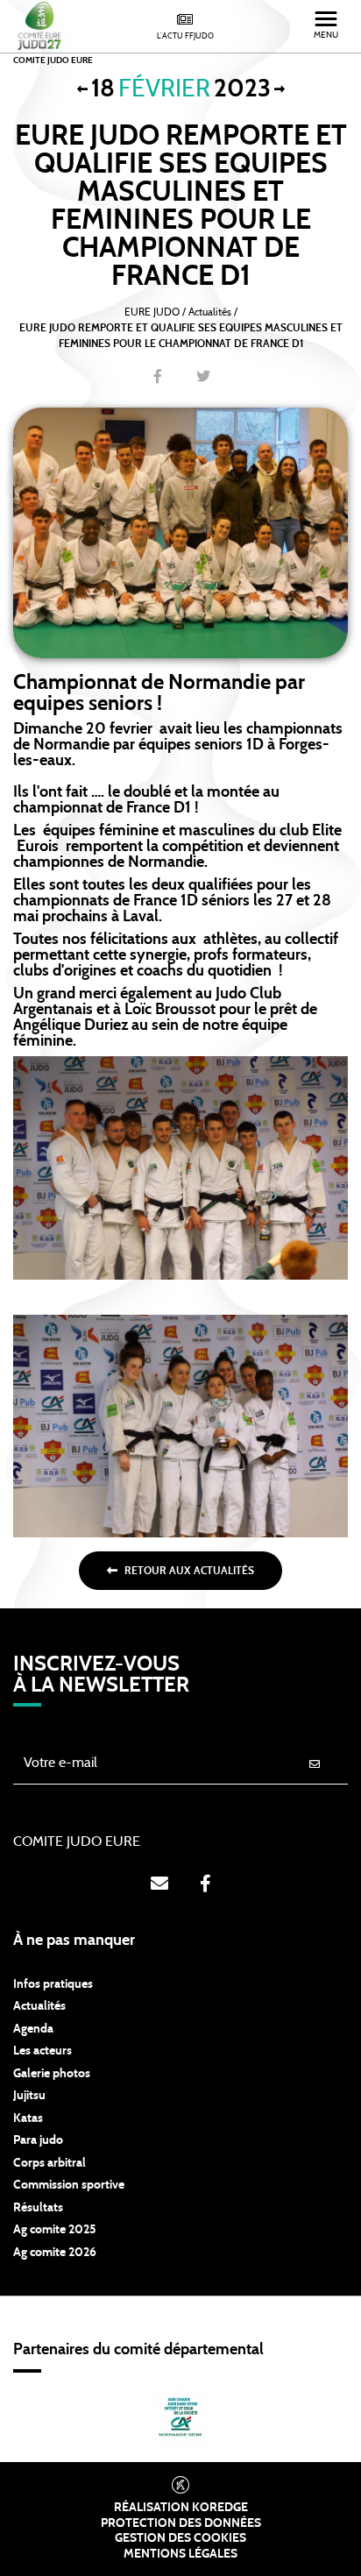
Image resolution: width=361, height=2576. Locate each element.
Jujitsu (29, 2096)
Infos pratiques (53, 1984)
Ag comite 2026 (55, 2253)
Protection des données (181, 2523)
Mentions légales (180, 2554)
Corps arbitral (50, 2163)
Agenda (33, 2029)
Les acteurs (42, 2051)
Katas (28, 2118)
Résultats (38, 2208)
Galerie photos (52, 2074)
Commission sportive (69, 2185)
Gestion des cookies (180, 2538)
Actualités (39, 2006)
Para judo (38, 2140)
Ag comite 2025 (55, 2230)
